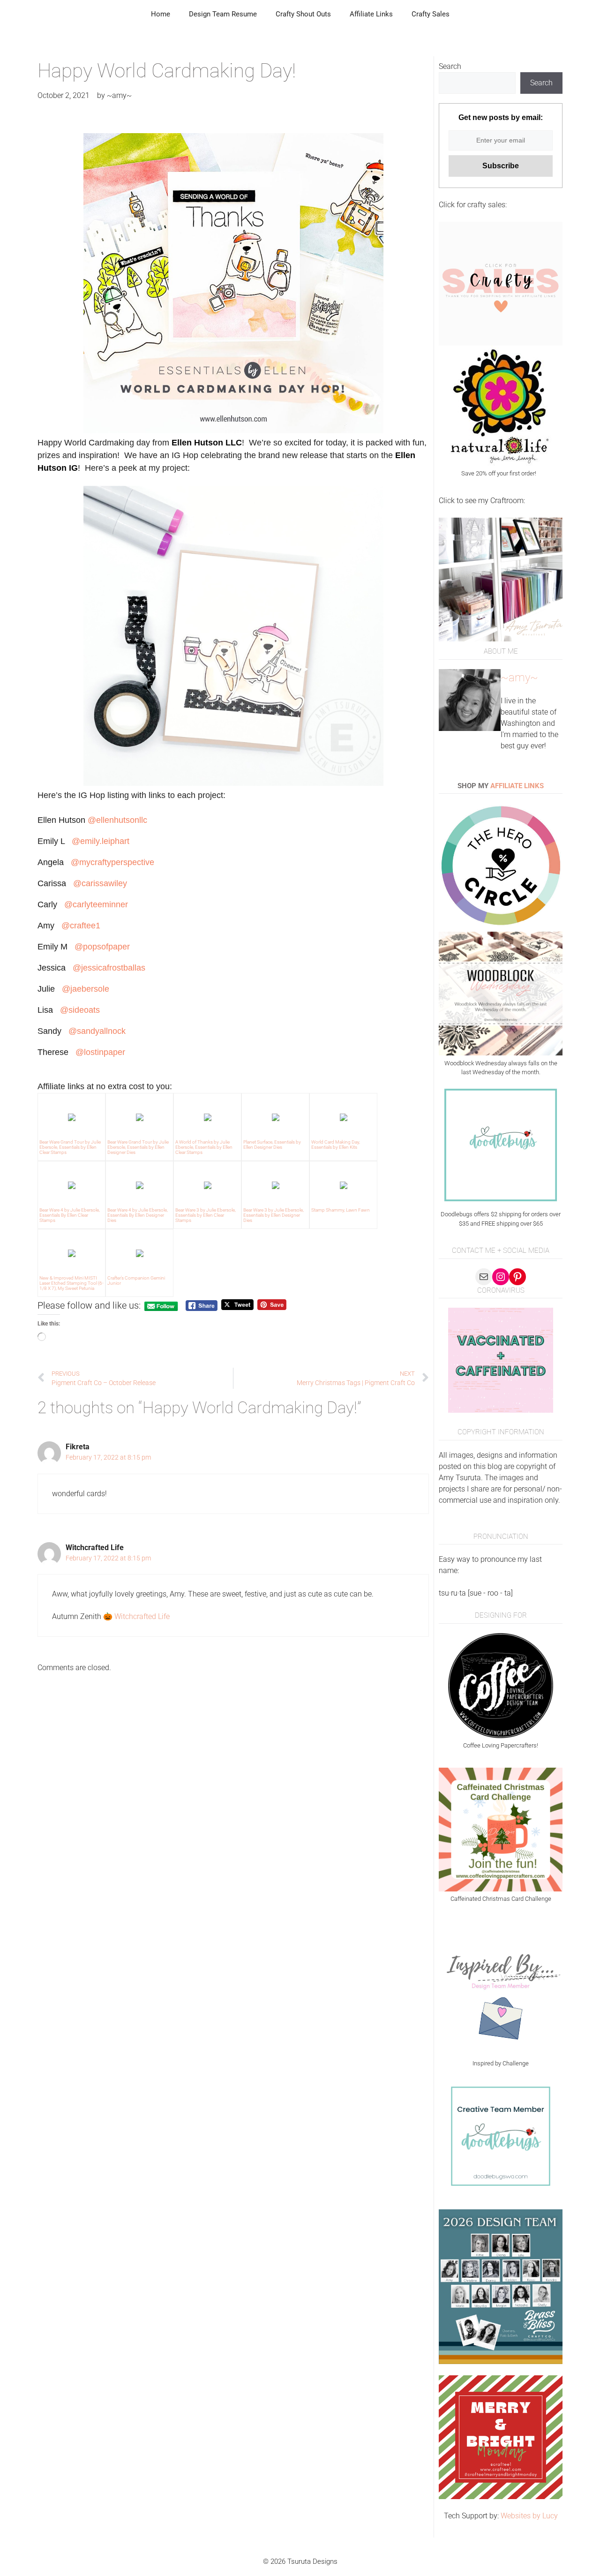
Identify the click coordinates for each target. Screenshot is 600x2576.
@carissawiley (100, 883)
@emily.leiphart (101, 841)
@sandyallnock (97, 1031)
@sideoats (80, 1010)
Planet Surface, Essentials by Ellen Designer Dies (272, 1145)
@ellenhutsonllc (119, 820)
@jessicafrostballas (109, 968)
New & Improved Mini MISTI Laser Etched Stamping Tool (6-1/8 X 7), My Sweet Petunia (71, 1283)
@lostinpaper (100, 1052)
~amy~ (519, 678)
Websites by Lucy (529, 2516)
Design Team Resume (223, 14)
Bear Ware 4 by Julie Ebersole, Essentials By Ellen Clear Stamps (70, 1215)
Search (450, 66)
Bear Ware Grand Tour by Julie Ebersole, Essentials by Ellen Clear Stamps (70, 1147)
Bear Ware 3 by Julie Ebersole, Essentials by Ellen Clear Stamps (206, 1215)
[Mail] (484, 1277)
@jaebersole (86, 989)
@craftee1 (81, 926)
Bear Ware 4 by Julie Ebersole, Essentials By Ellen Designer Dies (138, 1215)
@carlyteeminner (96, 904)
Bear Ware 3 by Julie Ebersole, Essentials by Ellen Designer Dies (274, 1215)
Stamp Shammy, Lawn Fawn (341, 1210)
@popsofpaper (102, 947)
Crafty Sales (431, 14)
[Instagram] (501, 1277)
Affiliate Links (371, 14)
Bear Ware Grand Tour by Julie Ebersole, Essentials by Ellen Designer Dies (138, 1147)
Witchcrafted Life (142, 1616)
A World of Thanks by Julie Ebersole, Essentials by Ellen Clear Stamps (204, 1147)
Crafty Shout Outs (303, 14)
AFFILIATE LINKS (517, 786)
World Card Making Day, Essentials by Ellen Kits (336, 1145)
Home (161, 14)
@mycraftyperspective (112, 862)
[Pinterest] (517, 1277)
